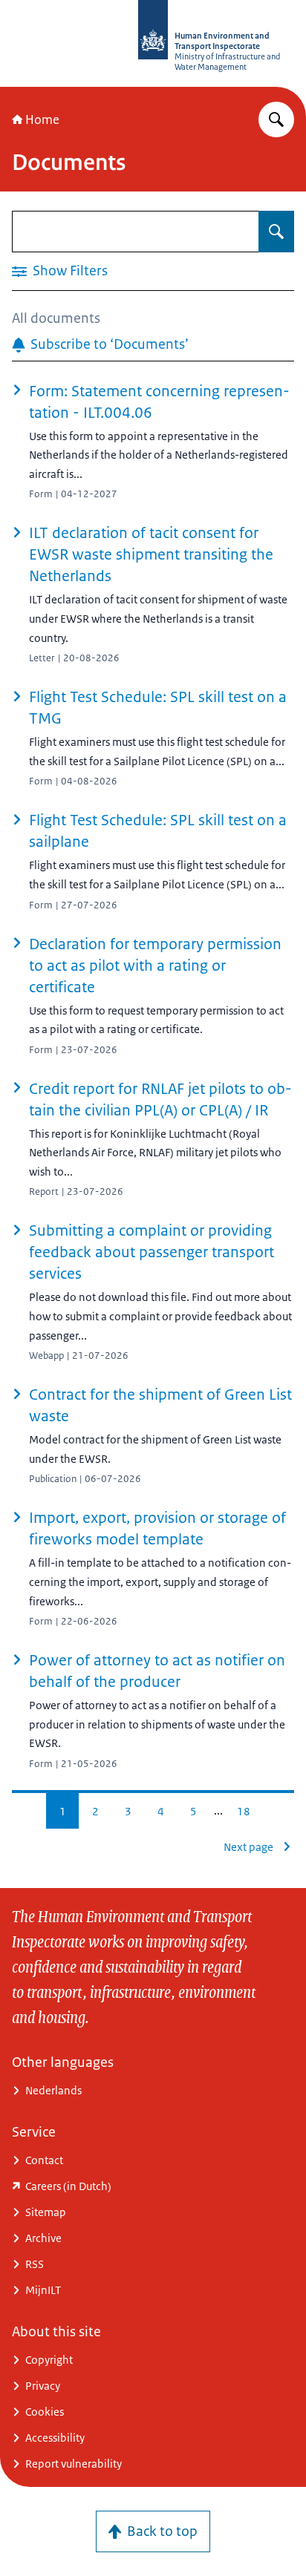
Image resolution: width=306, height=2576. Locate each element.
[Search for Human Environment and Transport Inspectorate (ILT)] (276, 119)
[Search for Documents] (276, 232)
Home (42, 119)
